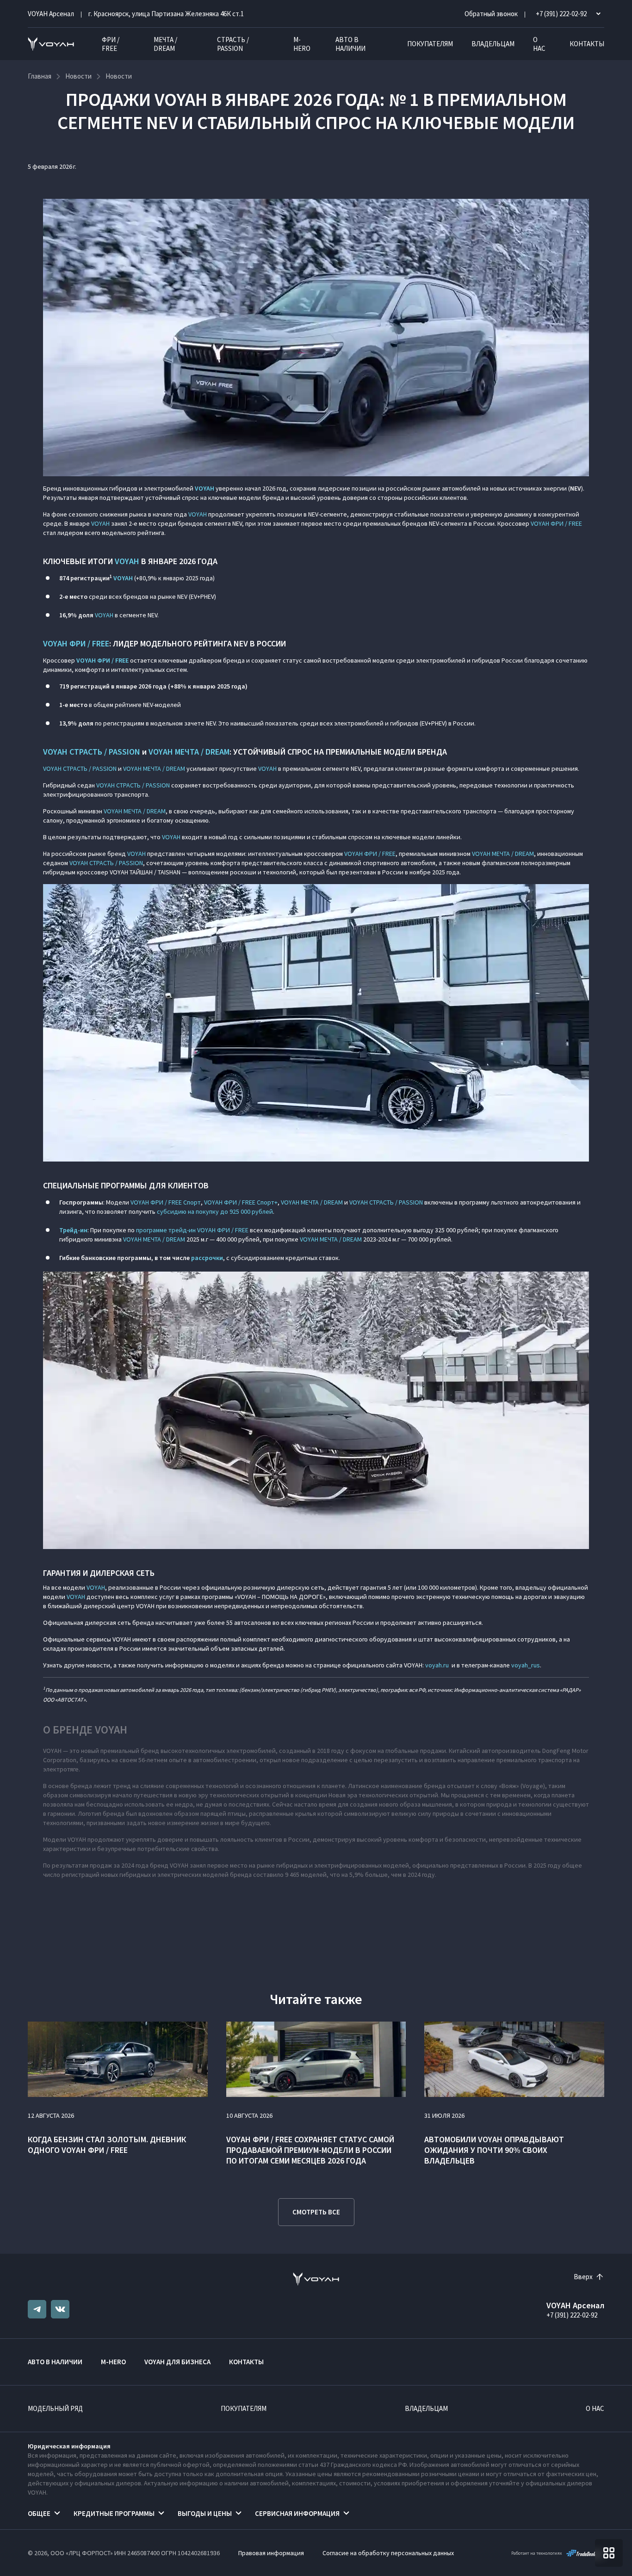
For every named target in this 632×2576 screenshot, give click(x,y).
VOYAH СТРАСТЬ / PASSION (92, 752)
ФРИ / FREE (111, 44)
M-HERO (302, 44)
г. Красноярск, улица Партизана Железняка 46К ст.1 (166, 14)
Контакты (587, 44)
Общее (39, 2513)
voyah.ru (437, 1665)
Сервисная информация (297, 2513)
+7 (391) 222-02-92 (572, 2315)
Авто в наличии (350, 44)
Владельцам (493, 44)
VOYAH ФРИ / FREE (556, 523)
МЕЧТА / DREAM (165, 44)
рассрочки (207, 1258)
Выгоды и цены (205, 2513)
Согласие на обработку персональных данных (388, 2553)
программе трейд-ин (166, 1230)
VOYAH (198, 514)
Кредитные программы (114, 2513)
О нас (539, 44)
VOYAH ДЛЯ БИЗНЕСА (177, 2362)
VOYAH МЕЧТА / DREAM (189, 752)
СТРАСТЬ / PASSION (233, 44)
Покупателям (430, 44)
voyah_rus (526, 1665)
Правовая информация (271, 2553)
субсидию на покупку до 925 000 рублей (215, 1211)
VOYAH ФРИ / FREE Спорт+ (241, 1202)
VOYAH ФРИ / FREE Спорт (166, 1202)
